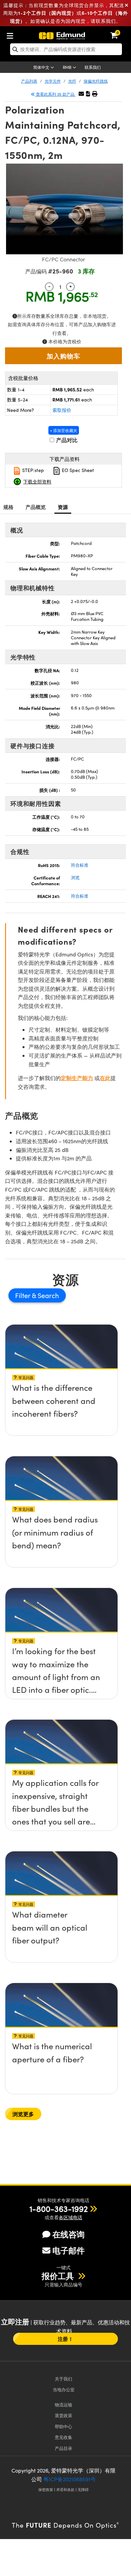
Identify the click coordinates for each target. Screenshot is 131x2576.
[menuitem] (12, 34)
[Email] (81, 94)
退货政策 (63, 2415)
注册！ (65, 2339)
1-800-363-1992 (59, 2208)
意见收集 (63, 2437)
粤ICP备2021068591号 (70, 2479)
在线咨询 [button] (69, 2234)
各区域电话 (71, 2217)
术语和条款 (65, 2489)
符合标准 (80, 865)
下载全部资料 (37, 481)
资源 (63, 507)
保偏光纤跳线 (96, 81)
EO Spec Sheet (77, 470)
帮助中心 (63, 2426)
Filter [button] (24, 1295)
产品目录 (63, 2448)
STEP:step (32, 470)
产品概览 (36, 507)
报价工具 (59, 2276)
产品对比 (66, 440)
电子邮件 (69, 2250)
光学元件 (53, 81)
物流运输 (63, 2405)
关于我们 (63, 2379)
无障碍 (83, 2489)
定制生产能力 (77, 1078)
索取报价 (62, 410)
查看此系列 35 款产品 (55, 94)
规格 (9, 507)
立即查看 (61, 1390)
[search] (66, 49)
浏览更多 (23, 2114)
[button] (88, 94)
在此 (105, 1078)
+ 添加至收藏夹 (64, 430)
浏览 (75, 877)
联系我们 (93, 67)
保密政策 (46, 2489)
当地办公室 (64, 2389)
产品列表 (29, 81)
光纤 (72, 81)
